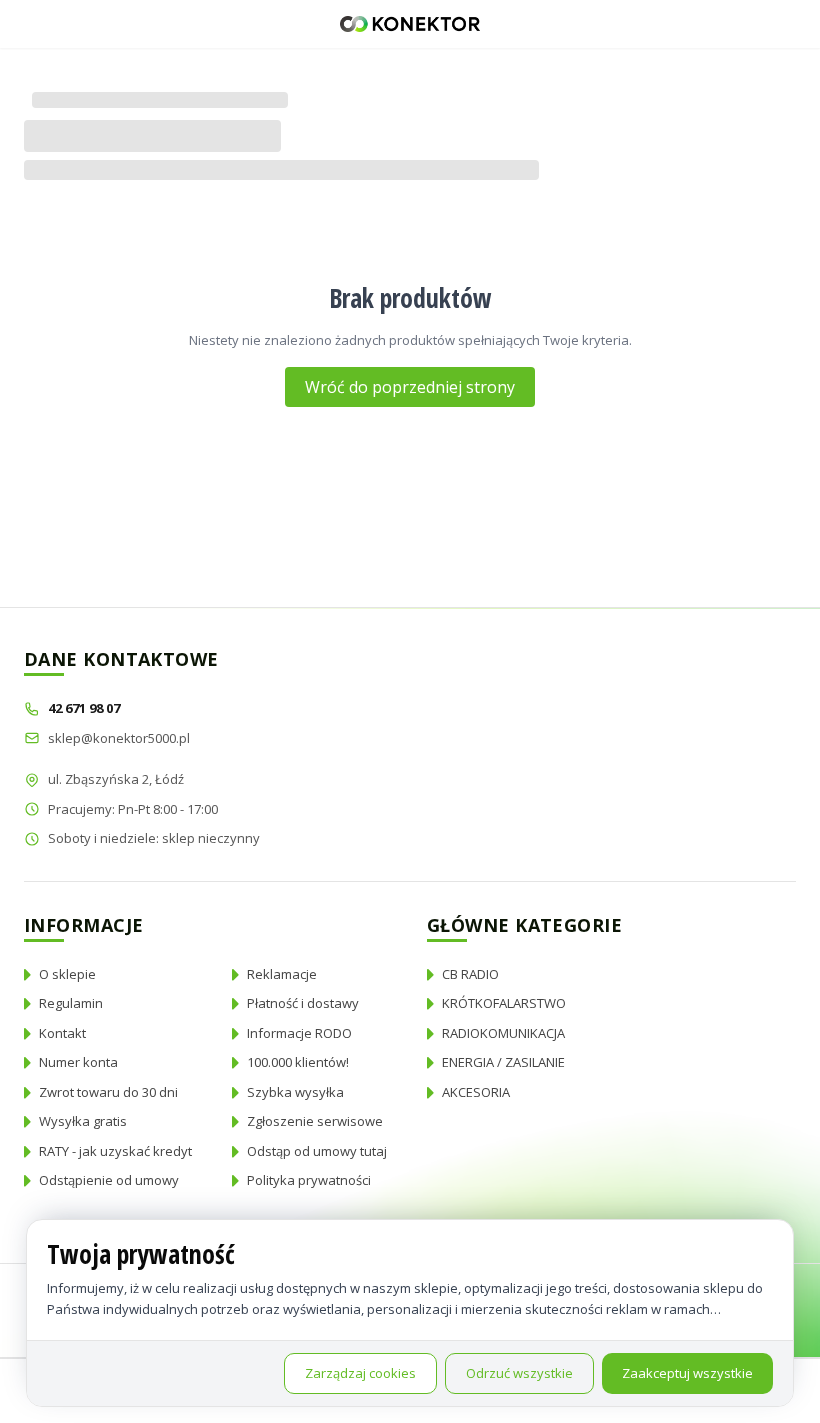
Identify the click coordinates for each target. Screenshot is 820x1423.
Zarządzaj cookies (360, 1373)
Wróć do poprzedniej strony (410, 387)
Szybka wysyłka (295, 1092)
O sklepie (67, 974)
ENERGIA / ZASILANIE (503, 1062)
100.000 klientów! (298, 1062)
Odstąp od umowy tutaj (317, 1151)
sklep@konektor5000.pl (119, 738)
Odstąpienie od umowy (109, 1180)
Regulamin (71, 1003)
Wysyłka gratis (83, 1121)
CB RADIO (470, 974)
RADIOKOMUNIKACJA (503, 1033)
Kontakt (62, 1033)
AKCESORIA (476, 1092)
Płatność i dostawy (303, 1003)
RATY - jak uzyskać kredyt (115, 1151)
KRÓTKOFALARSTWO (504, 1003)
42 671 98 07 (85, 708)
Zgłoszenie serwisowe (315, 1121)
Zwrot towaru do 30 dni (108, 1092)
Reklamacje (282, 974)
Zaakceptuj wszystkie (687, 1373)
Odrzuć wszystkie (519, 1373)
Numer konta (78, 1062)
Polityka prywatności (309, 1180)
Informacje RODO (299, 1033)
